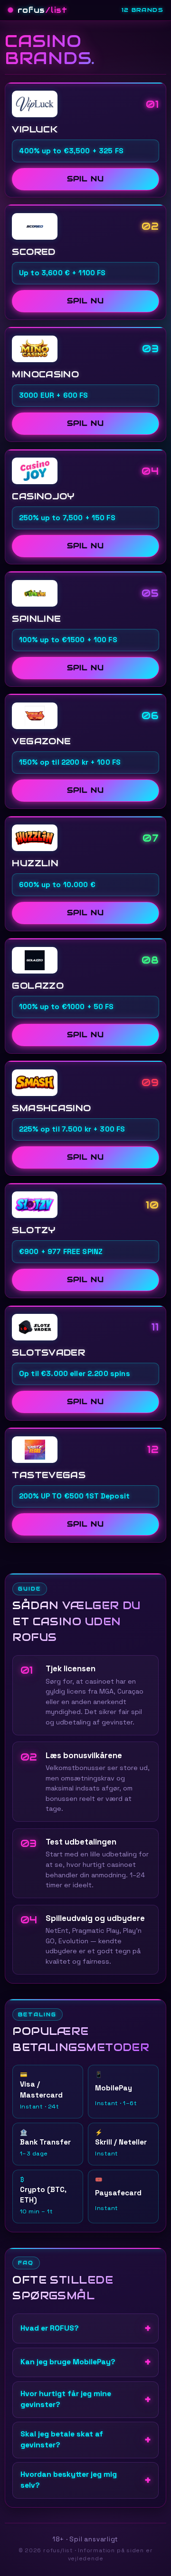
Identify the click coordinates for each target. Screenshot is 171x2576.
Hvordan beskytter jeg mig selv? (69, 2480)
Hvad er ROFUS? (50, 2328)
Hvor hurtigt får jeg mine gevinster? (66, 2399)
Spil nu (85, 179)
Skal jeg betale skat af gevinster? (62, 2440)
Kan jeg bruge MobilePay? (68, 2362)
